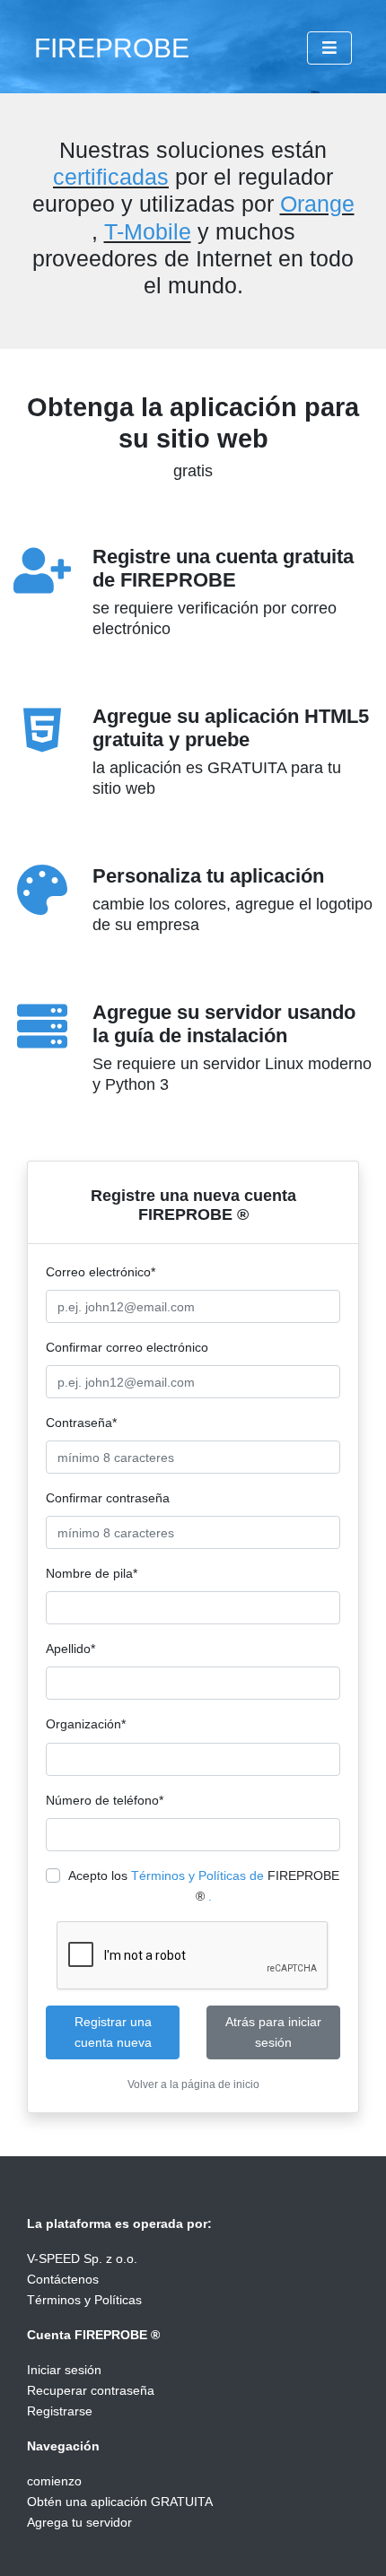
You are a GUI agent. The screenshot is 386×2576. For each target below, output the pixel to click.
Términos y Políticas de (197, 1875)
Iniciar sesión (64, 2370)
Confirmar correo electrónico (127, 1347)
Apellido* (70, 1649)
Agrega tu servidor (79, 2522)
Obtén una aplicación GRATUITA (120, 2502)
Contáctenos (63, 2279)
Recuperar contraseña (91, 2390)
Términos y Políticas (84, 2300)
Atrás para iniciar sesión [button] (273, 2032)
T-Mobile (148, 231)
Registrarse (60, 2411)
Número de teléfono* (105, 1800)
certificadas (111, 177)
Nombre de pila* (92, 1573)
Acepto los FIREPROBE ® (204, 1886)
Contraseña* (81, 1423)
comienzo (54, 2481)
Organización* (86, 1724)
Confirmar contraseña (108, 1498)
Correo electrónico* (101, 1272)
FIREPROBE (112, 48)
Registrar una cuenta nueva (113, 2032)
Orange (317, 204)
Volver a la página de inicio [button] (193, 2084)
